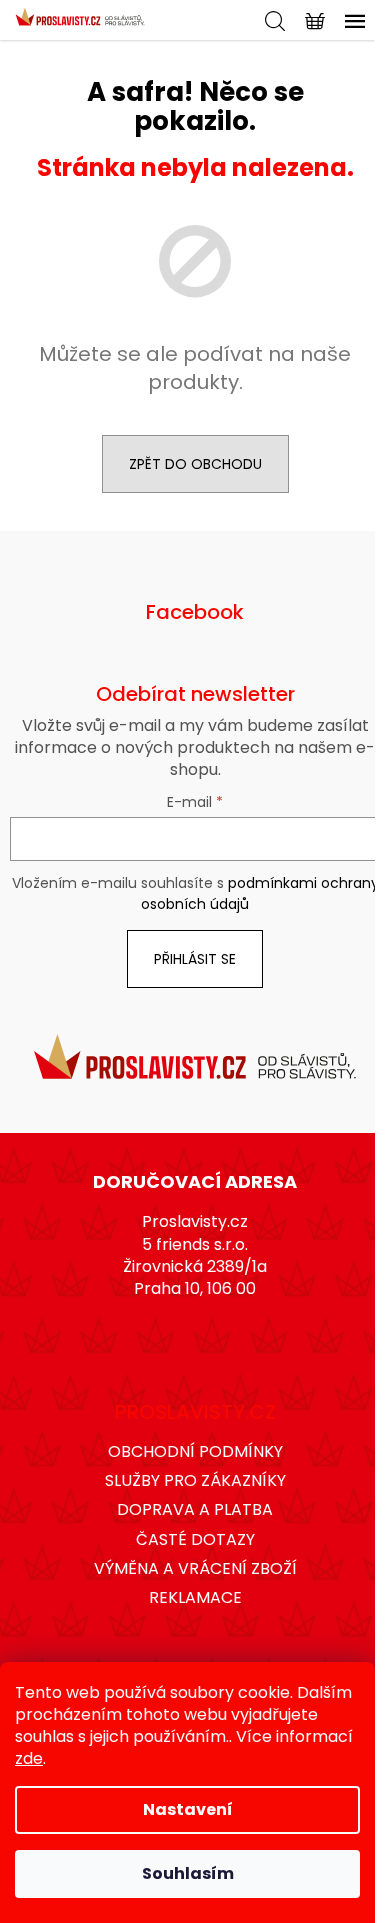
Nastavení (188, 1809)
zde (29, 1758)
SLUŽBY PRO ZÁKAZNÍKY (195, 1480)
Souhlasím (188, 1873)
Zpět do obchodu (195, 464)
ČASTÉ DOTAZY (195, 1539)
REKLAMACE (195, 1597)
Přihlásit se (195, 959)
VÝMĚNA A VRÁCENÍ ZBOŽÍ (195, 1568)
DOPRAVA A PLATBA (195, 1509)
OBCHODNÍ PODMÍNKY (195, 1451)
